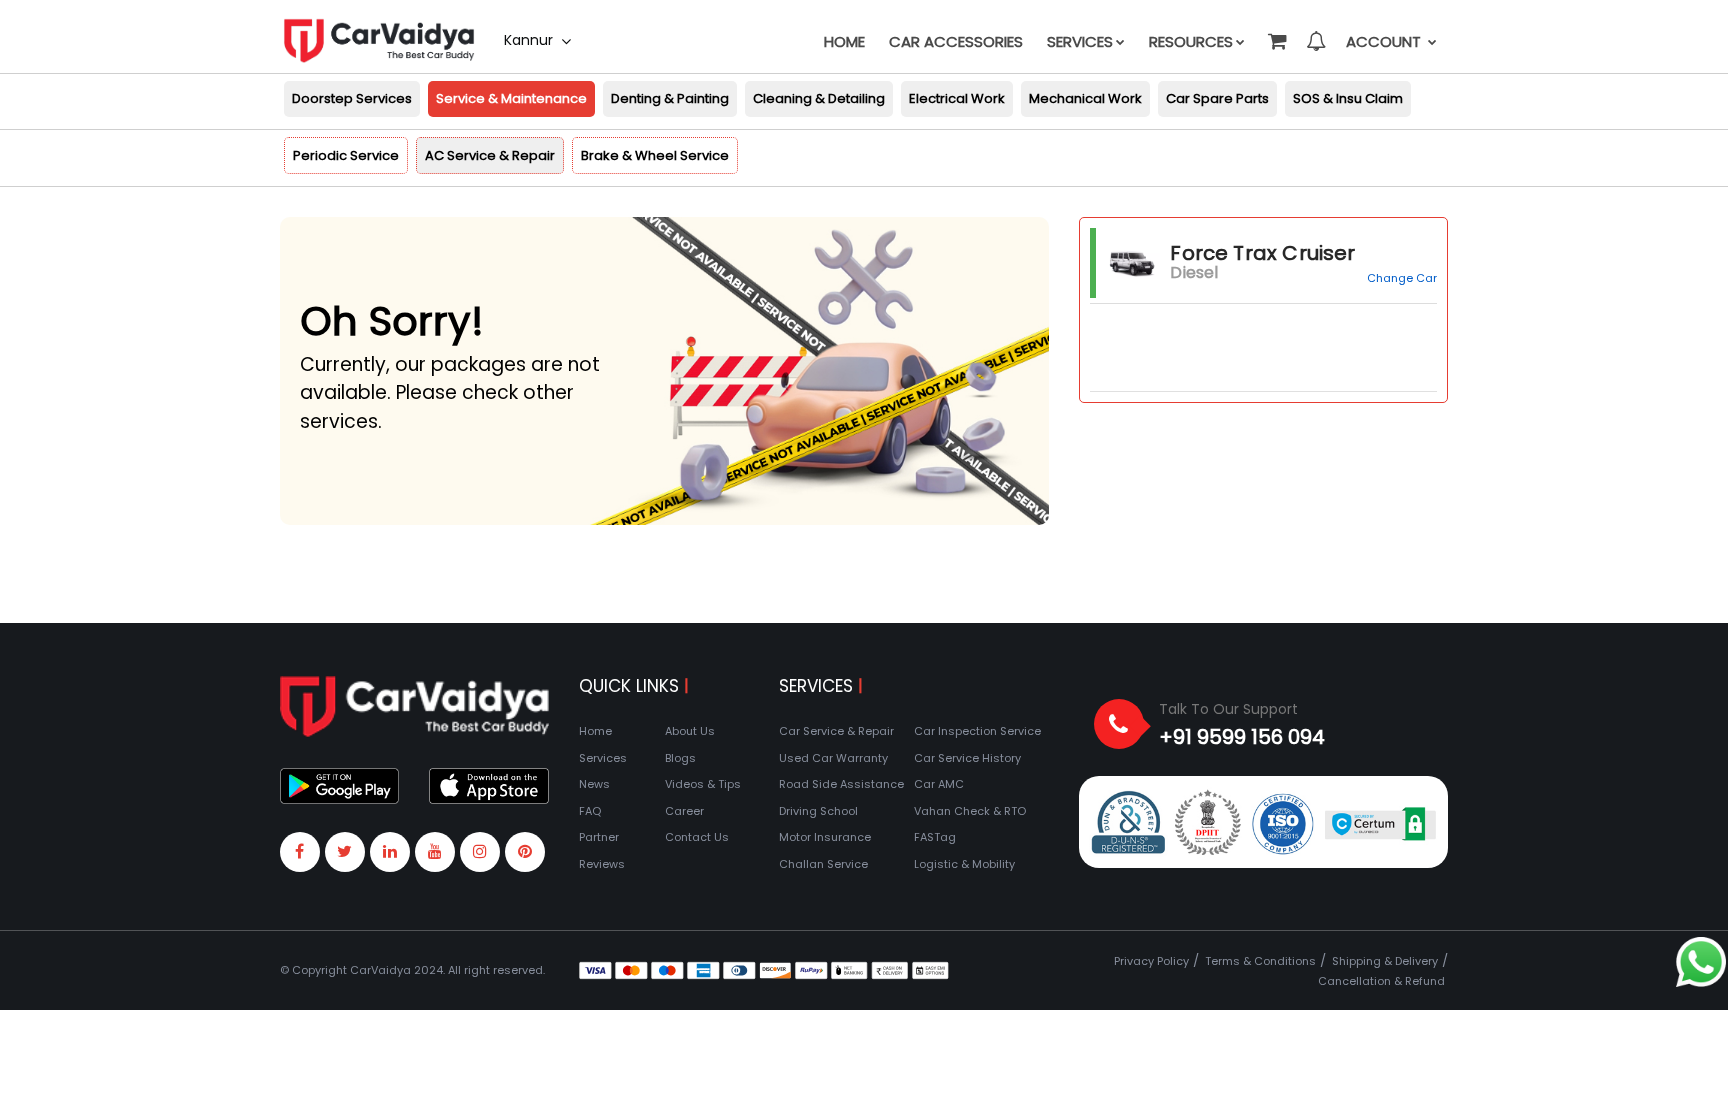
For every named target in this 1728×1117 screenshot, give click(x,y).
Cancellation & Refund (1381, 981)
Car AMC (939, 784)
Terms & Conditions (1260, 961)
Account (1385, 41)
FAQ (590, 811)
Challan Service (823, 864)
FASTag (935, 837)
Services (1080, 41)
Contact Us (697, 837)
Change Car (1402, 278)
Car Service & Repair (836, 731)
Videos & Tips (703, 784)
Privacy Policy (1151, 961)
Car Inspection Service (977, 731)
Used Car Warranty (833, 758)
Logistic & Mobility (964, 864)
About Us (690, 731)
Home (844, 41)
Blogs (680, 758)
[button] (1276, 32)
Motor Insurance (825, 837)
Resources (1191, 41)
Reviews (602, 864)
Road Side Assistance (841, 784)
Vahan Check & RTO (970, 811)
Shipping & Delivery (1385, 961)
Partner (599, 837)
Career (684, 811)
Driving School (818, 811)
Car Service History (967, 758)
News (594, 784)
